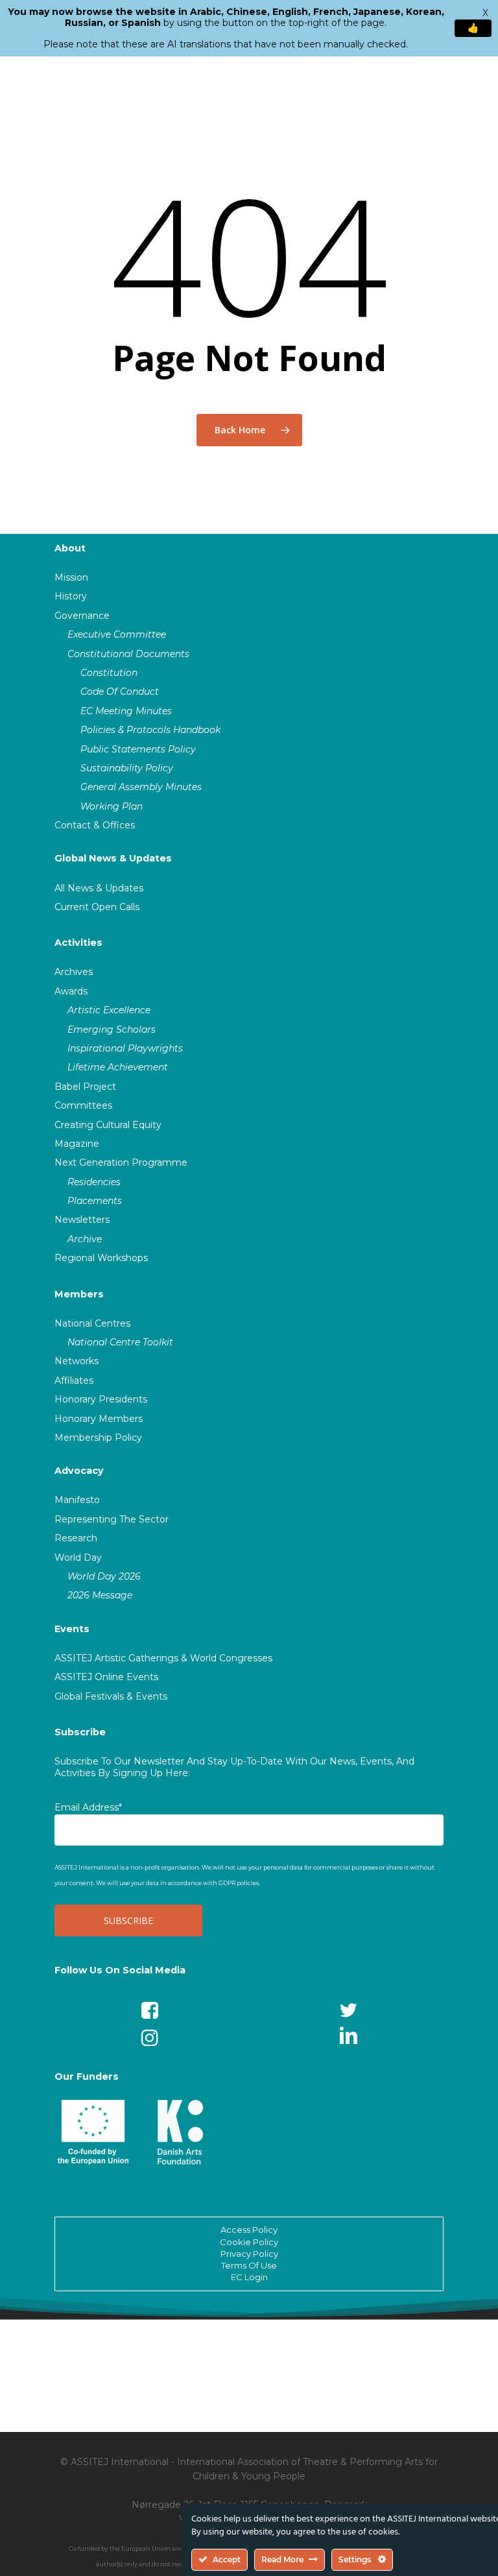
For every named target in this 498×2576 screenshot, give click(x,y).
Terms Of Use (249, 2265)
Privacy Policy (249, 2254)
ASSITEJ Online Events (106, 1677)
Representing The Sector (112, 1519)
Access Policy (249, 2230)
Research (76, 1538)
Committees (83, 1105)
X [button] (485, 13)
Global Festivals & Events (111, 1696)
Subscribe (80, 1732)
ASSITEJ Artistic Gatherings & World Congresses (163, 1658)
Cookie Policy (249, 2242)
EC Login (249, 2277)
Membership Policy (98, 1438)
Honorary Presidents (101, 1399)
